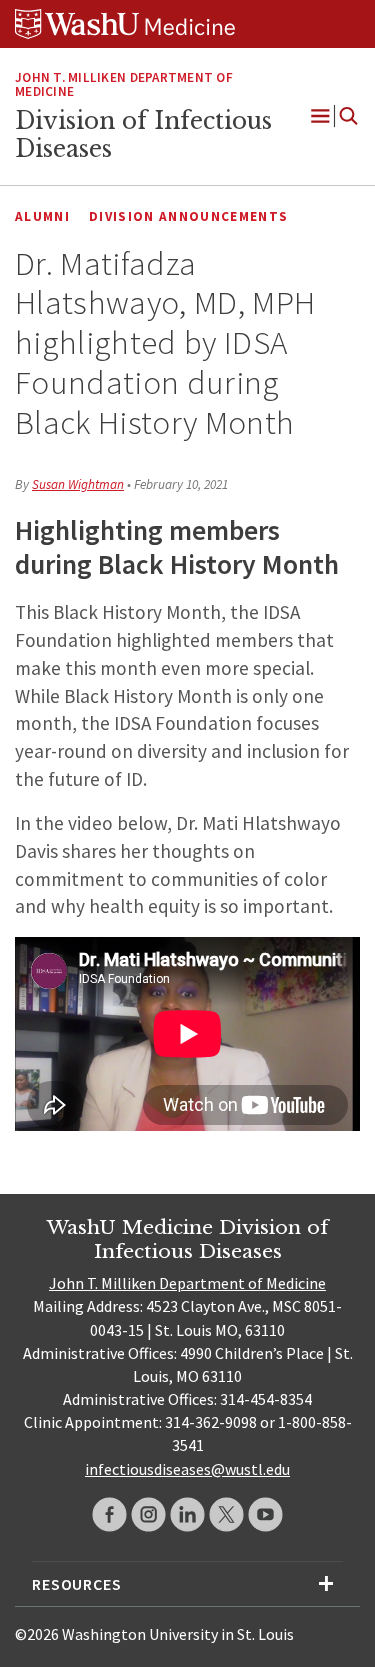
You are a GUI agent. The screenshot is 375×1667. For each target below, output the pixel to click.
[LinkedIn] (187, 1514)
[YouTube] (265, 1514)
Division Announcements (188, 216)
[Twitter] (226, 1514)
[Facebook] (109, 1514)
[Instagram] (148, 1514)
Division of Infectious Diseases (143, 135)
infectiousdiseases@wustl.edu (187, 1469)
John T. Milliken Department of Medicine (187, 1283)
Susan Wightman (78, 484)
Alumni (42, 216)
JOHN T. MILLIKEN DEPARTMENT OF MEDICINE (124, 85)
